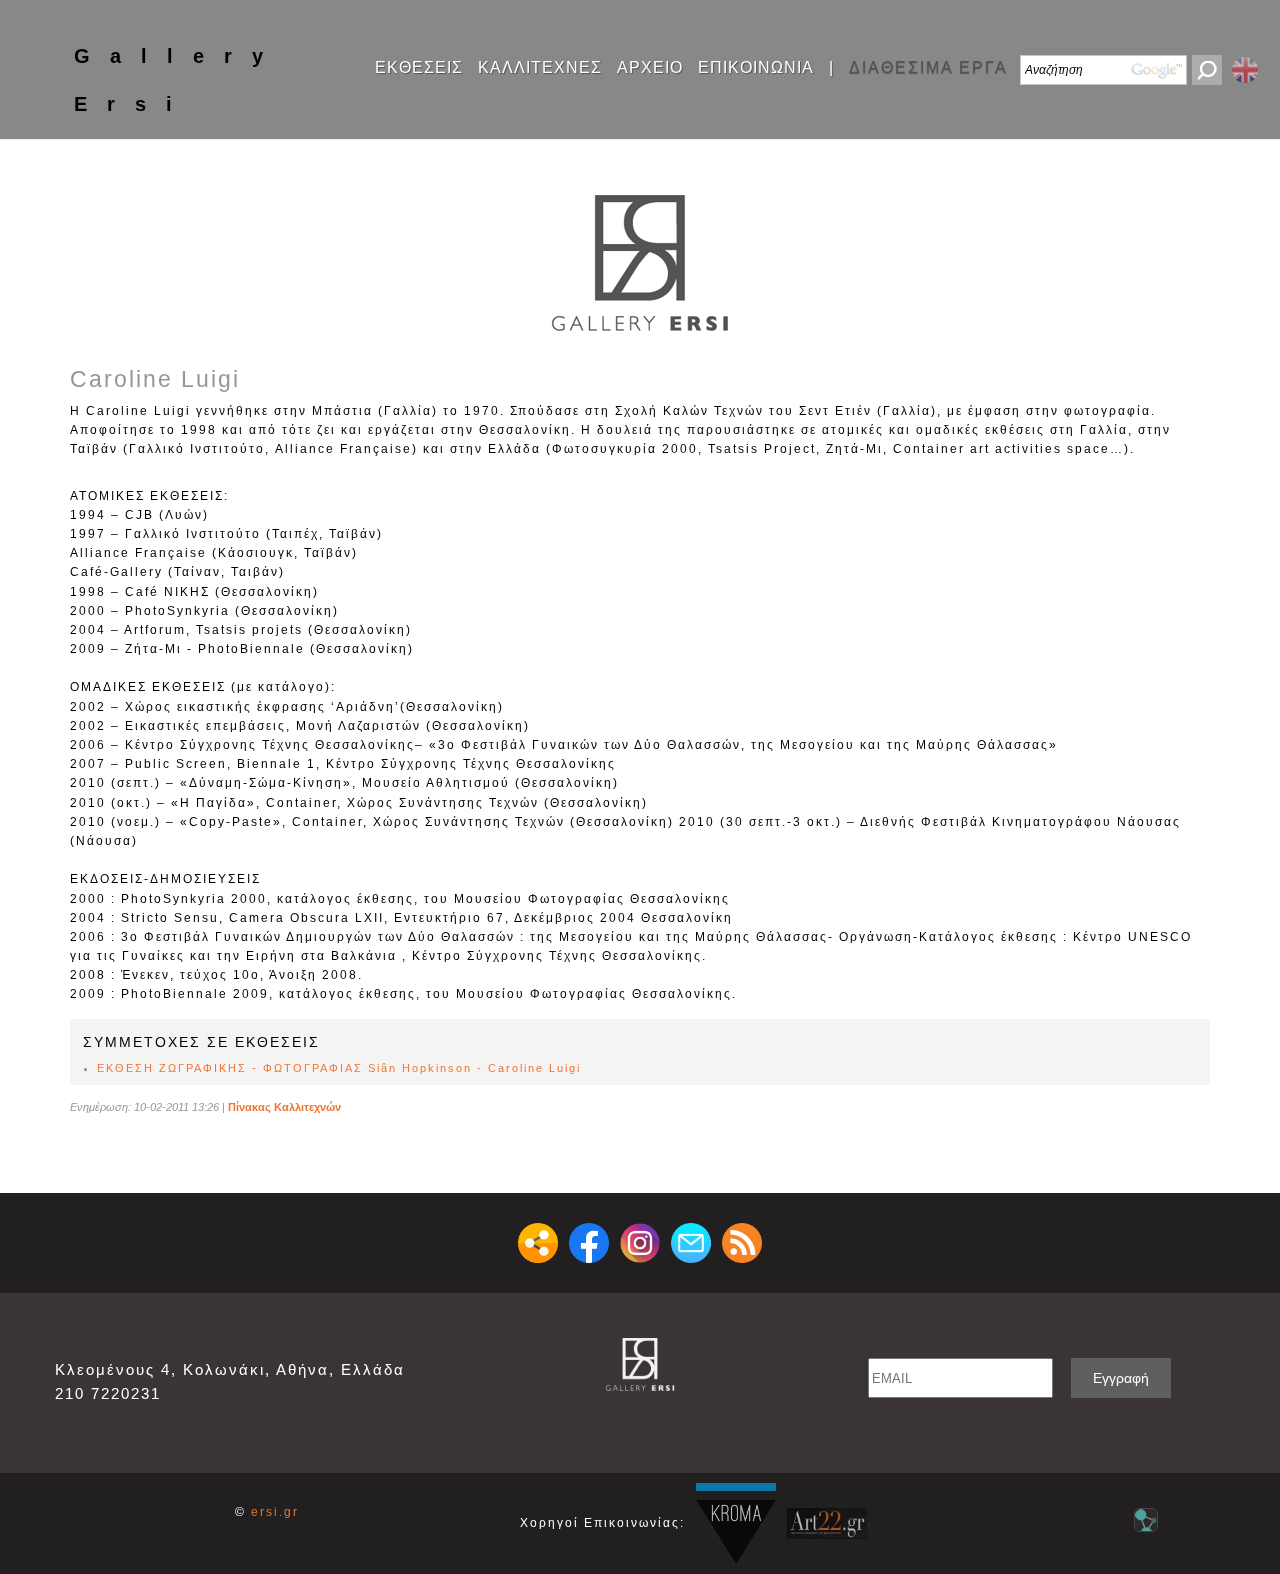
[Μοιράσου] (538, 1243)
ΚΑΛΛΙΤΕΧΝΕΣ (540, 68)
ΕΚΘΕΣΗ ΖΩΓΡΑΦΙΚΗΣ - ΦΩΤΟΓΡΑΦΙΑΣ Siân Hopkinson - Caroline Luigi (339, 1068)
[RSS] (742, 1243)
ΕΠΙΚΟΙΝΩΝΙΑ (756, 68)
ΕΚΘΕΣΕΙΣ (419, 68)
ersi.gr (275, 1512)
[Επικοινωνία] (691, 1243)
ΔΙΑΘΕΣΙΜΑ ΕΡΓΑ (928, 68)
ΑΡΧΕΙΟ (650, 68)
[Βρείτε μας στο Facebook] (589, 1243)
